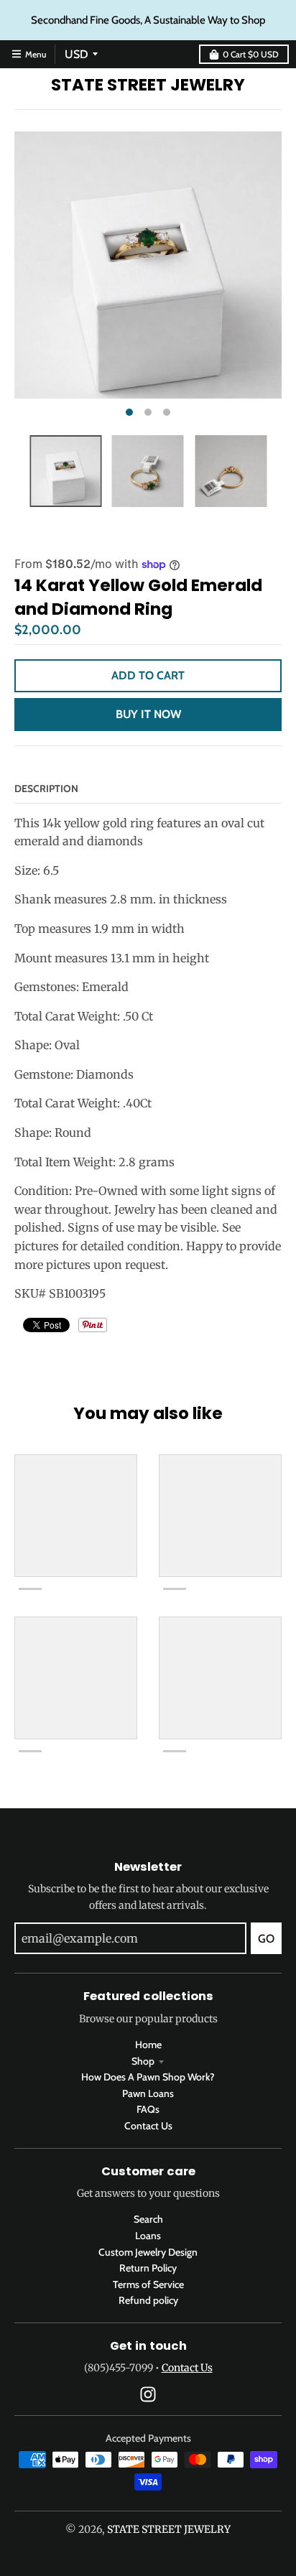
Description (46, 789)
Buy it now (148, 714)
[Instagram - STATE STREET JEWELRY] (148, 2394)
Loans (148, 2236)
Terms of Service (148, 2284)
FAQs (148, 2109)
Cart (251, 54)
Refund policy (148, 2300)
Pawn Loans (148, 2093)
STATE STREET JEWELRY (148, 85)
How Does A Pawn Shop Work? (148, 2077)
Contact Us (148, 2126)
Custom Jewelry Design (148, 2252)
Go (266, 1939)
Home (148, 2045)
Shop (143, 2061)
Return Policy (148, 2268)
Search (148, 2219)
